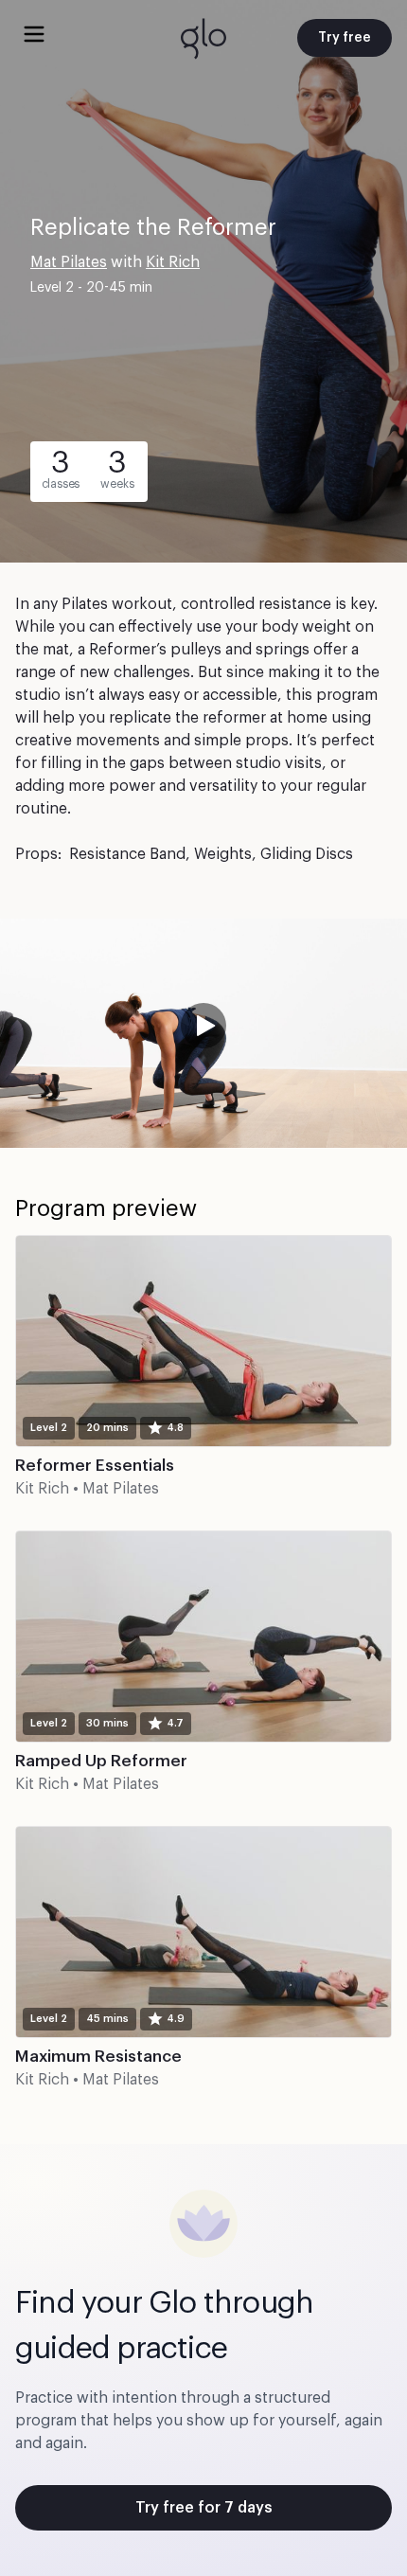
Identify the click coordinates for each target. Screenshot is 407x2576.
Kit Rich (173, 262)
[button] (203, 1033)
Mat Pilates (69, 262)
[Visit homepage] (203, 38)
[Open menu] (34, 34)
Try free (345, 38)
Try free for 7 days (204, 2508)
